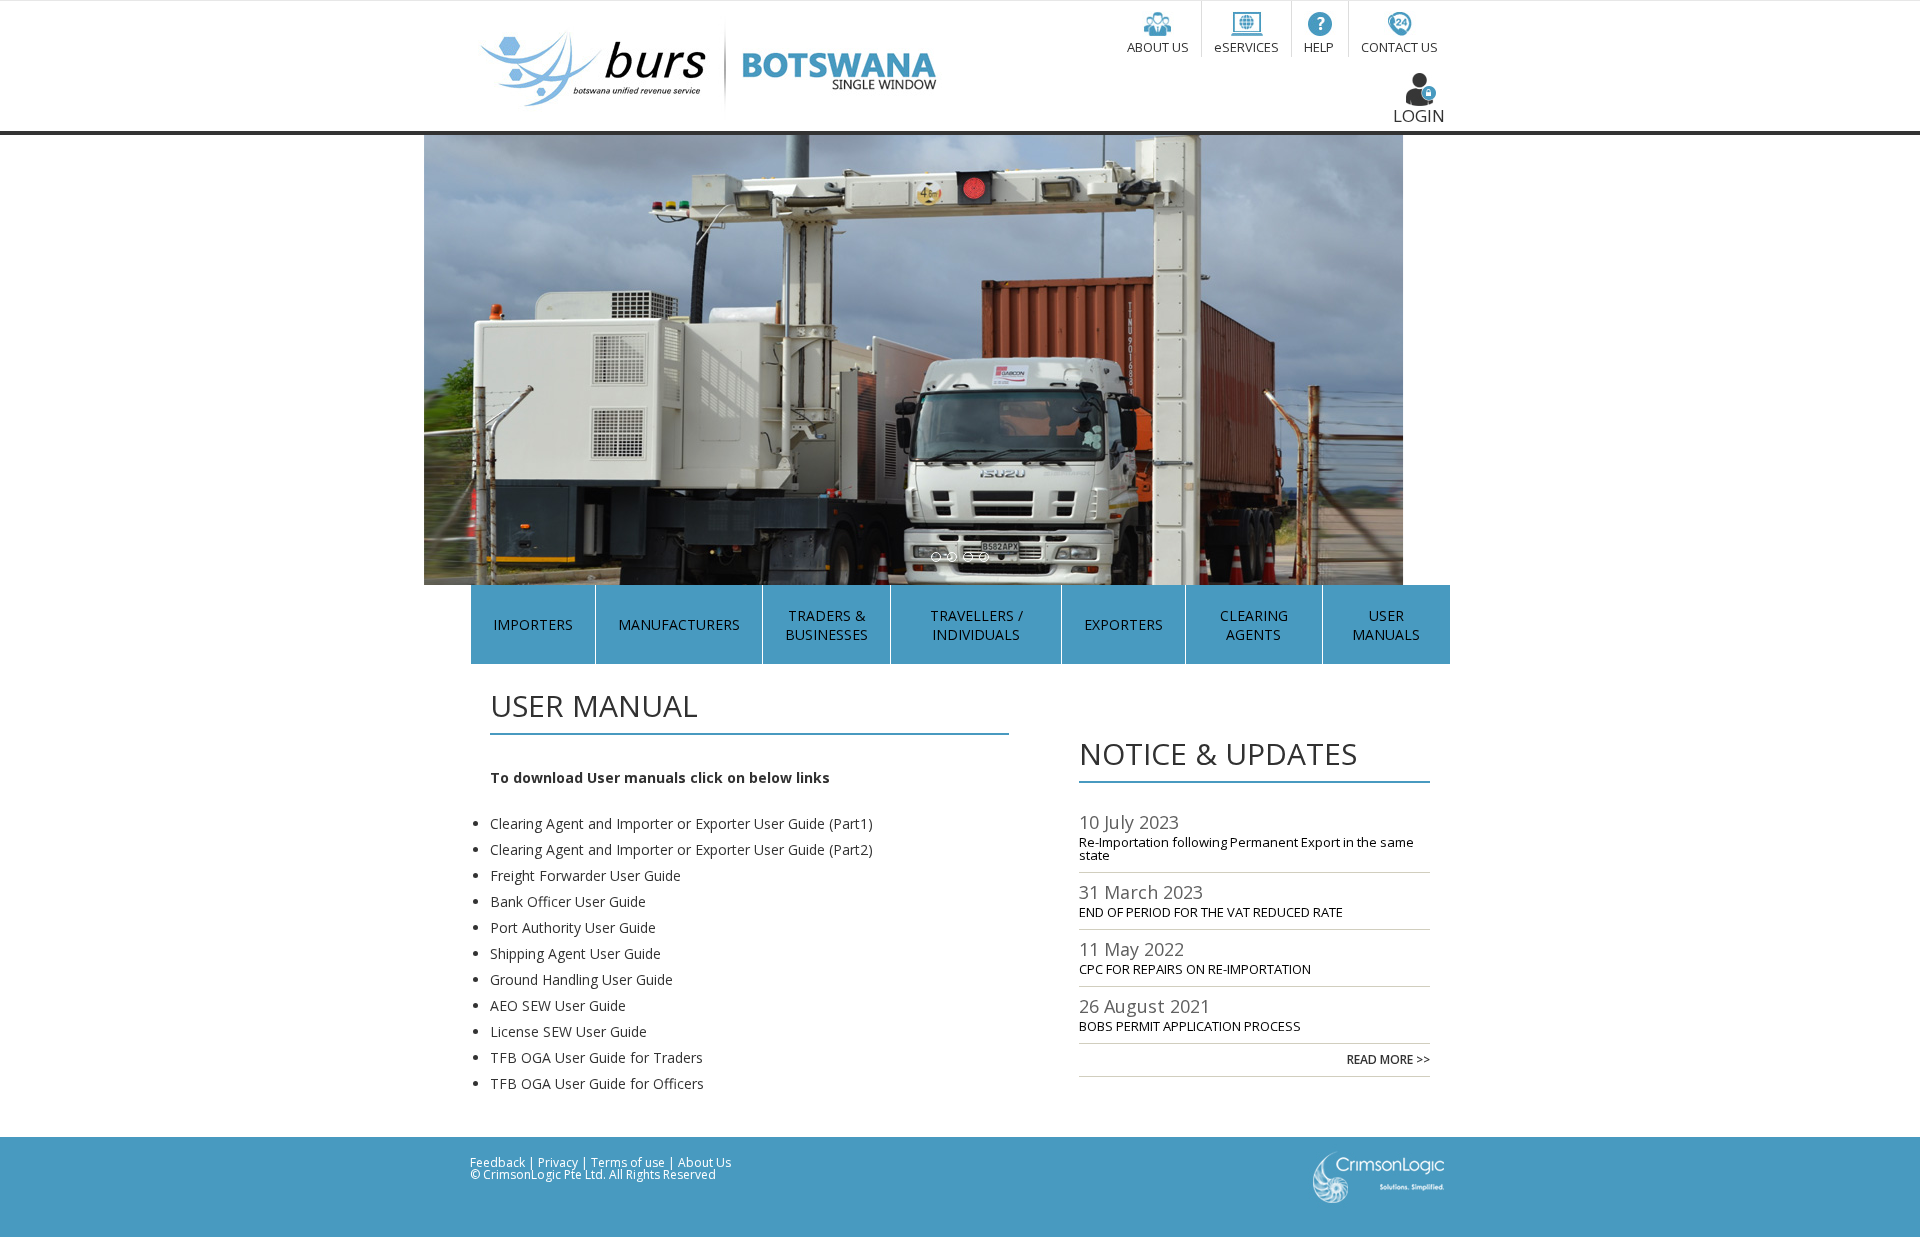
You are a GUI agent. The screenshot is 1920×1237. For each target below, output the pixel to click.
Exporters (1123, 624)
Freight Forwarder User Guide (585, 875)
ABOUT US (1158, 47)
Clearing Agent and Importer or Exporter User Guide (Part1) (681, 823)
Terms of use (629, 1162)
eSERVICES (1246, 47)
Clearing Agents (1254, 625)
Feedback (497, 1162)
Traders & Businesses (826, 625)
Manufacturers (679, 624)
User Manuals (1386, 625)
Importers (533, 624)
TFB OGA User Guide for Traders (596, 1057)
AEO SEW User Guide (558, 1005)
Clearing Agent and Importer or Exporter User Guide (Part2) (681, 849)
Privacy (558, 1162)
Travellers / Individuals (976, 625)
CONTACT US (1399, 47)
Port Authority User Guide (573, 927)
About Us (704, 1162)
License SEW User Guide (568, 1031)
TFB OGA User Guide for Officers (597, 1083)
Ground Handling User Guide (581, 979)
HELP (1319, 47)
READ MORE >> (1388, 1060)
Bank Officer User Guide (568, 901)
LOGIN (1419, 115)
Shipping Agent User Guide (575, 953)
